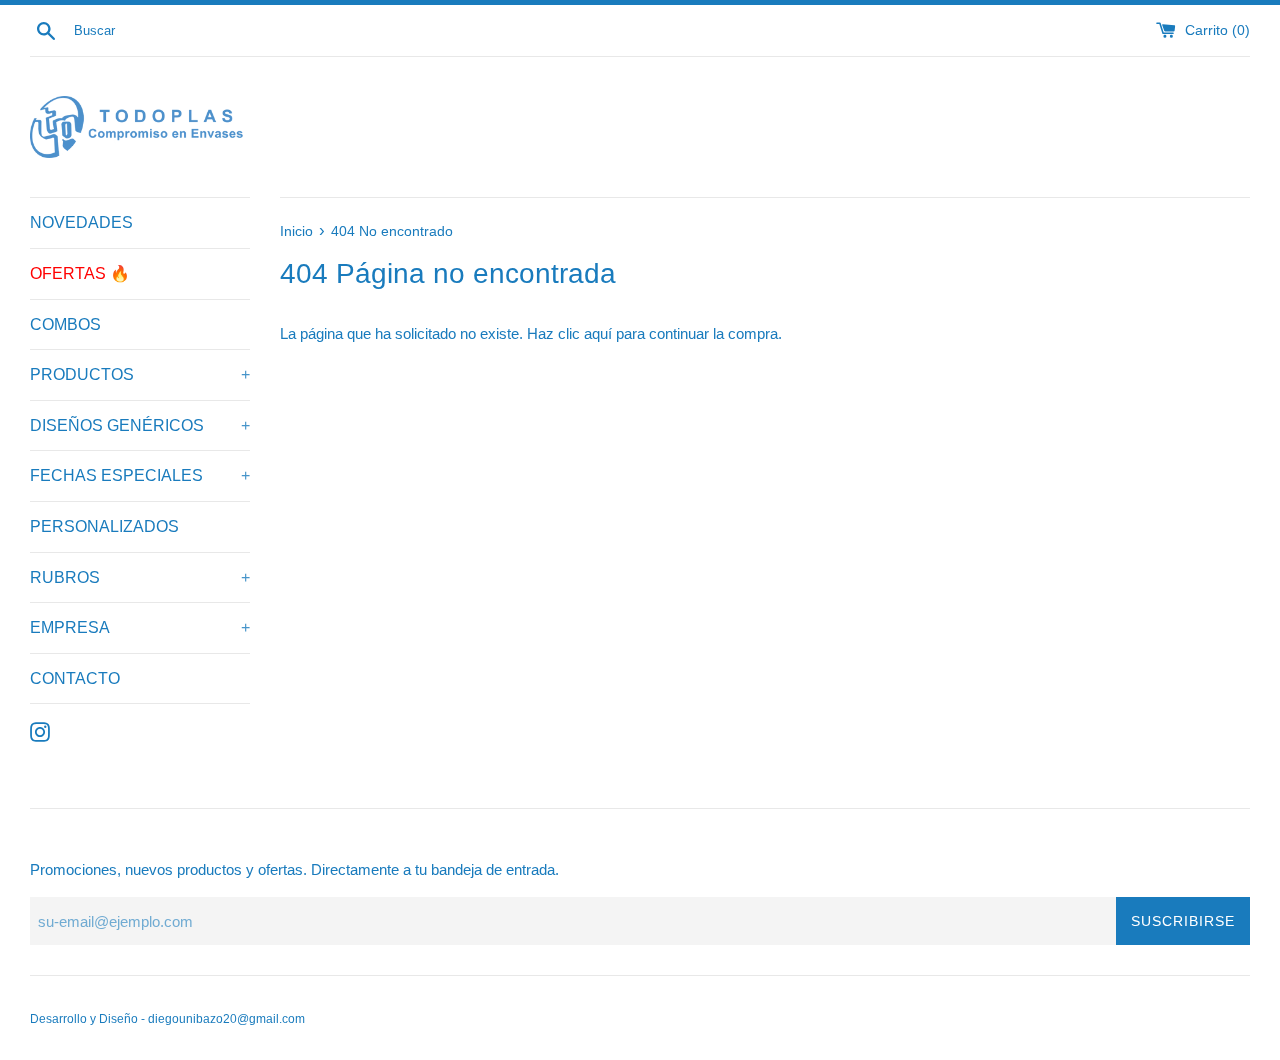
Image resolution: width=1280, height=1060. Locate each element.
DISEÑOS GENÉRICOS (140, 425)
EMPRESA (140, 627)
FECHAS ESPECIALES (140, 475)
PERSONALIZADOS (104, 526)
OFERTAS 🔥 (80, 273)
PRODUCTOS (140, 374)
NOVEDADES (81, 222)
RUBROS (140, 577)
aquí (598, 333)
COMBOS (65, 324)
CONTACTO (75, 678)
